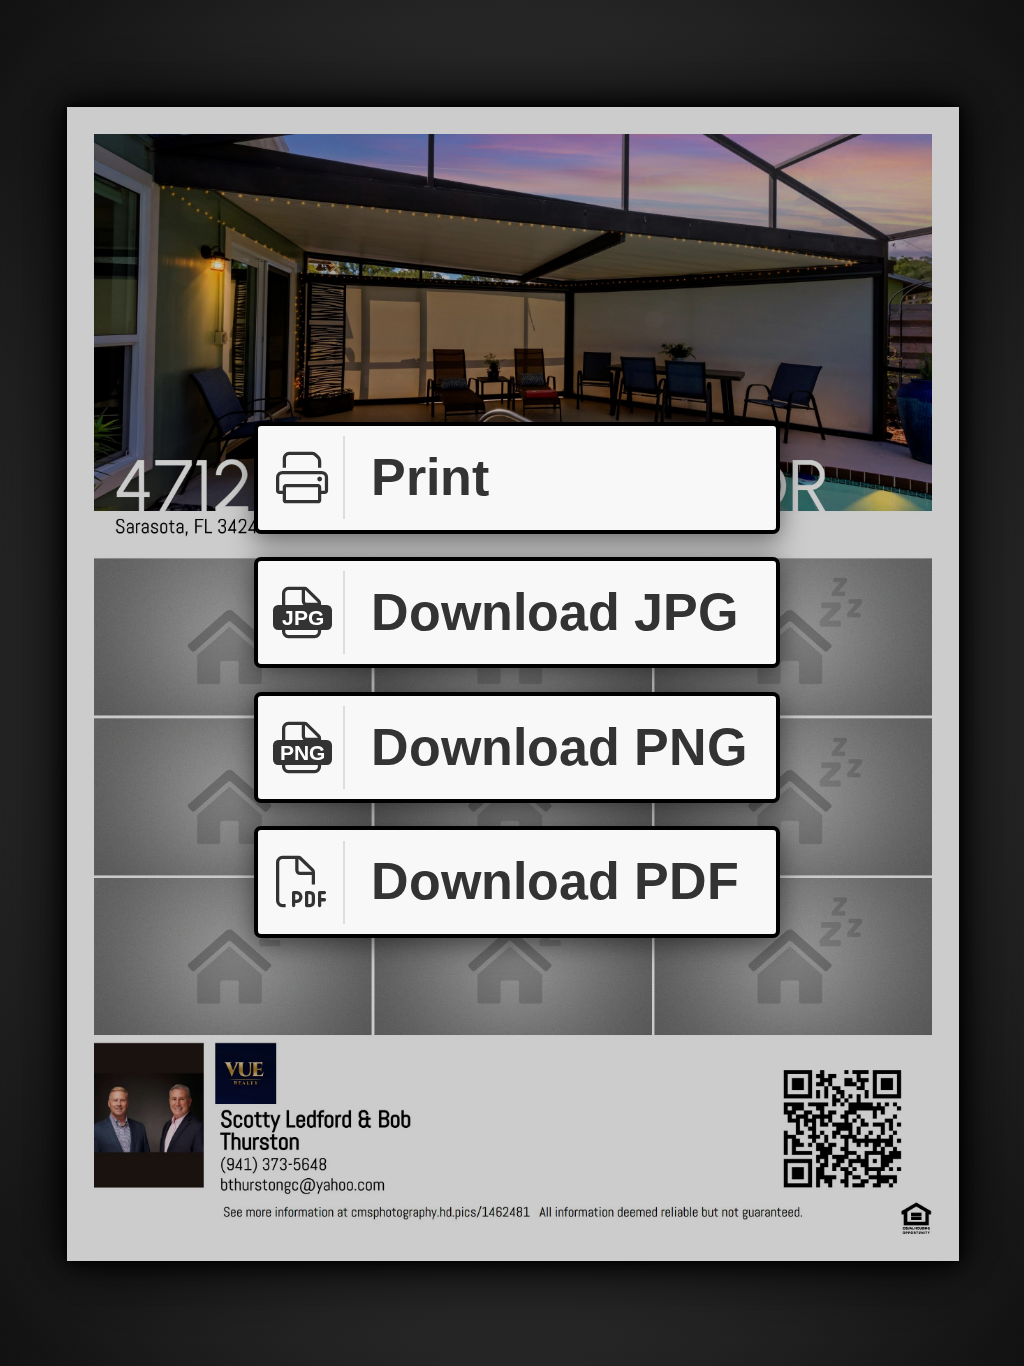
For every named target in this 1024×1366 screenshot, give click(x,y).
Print (430, 477)
